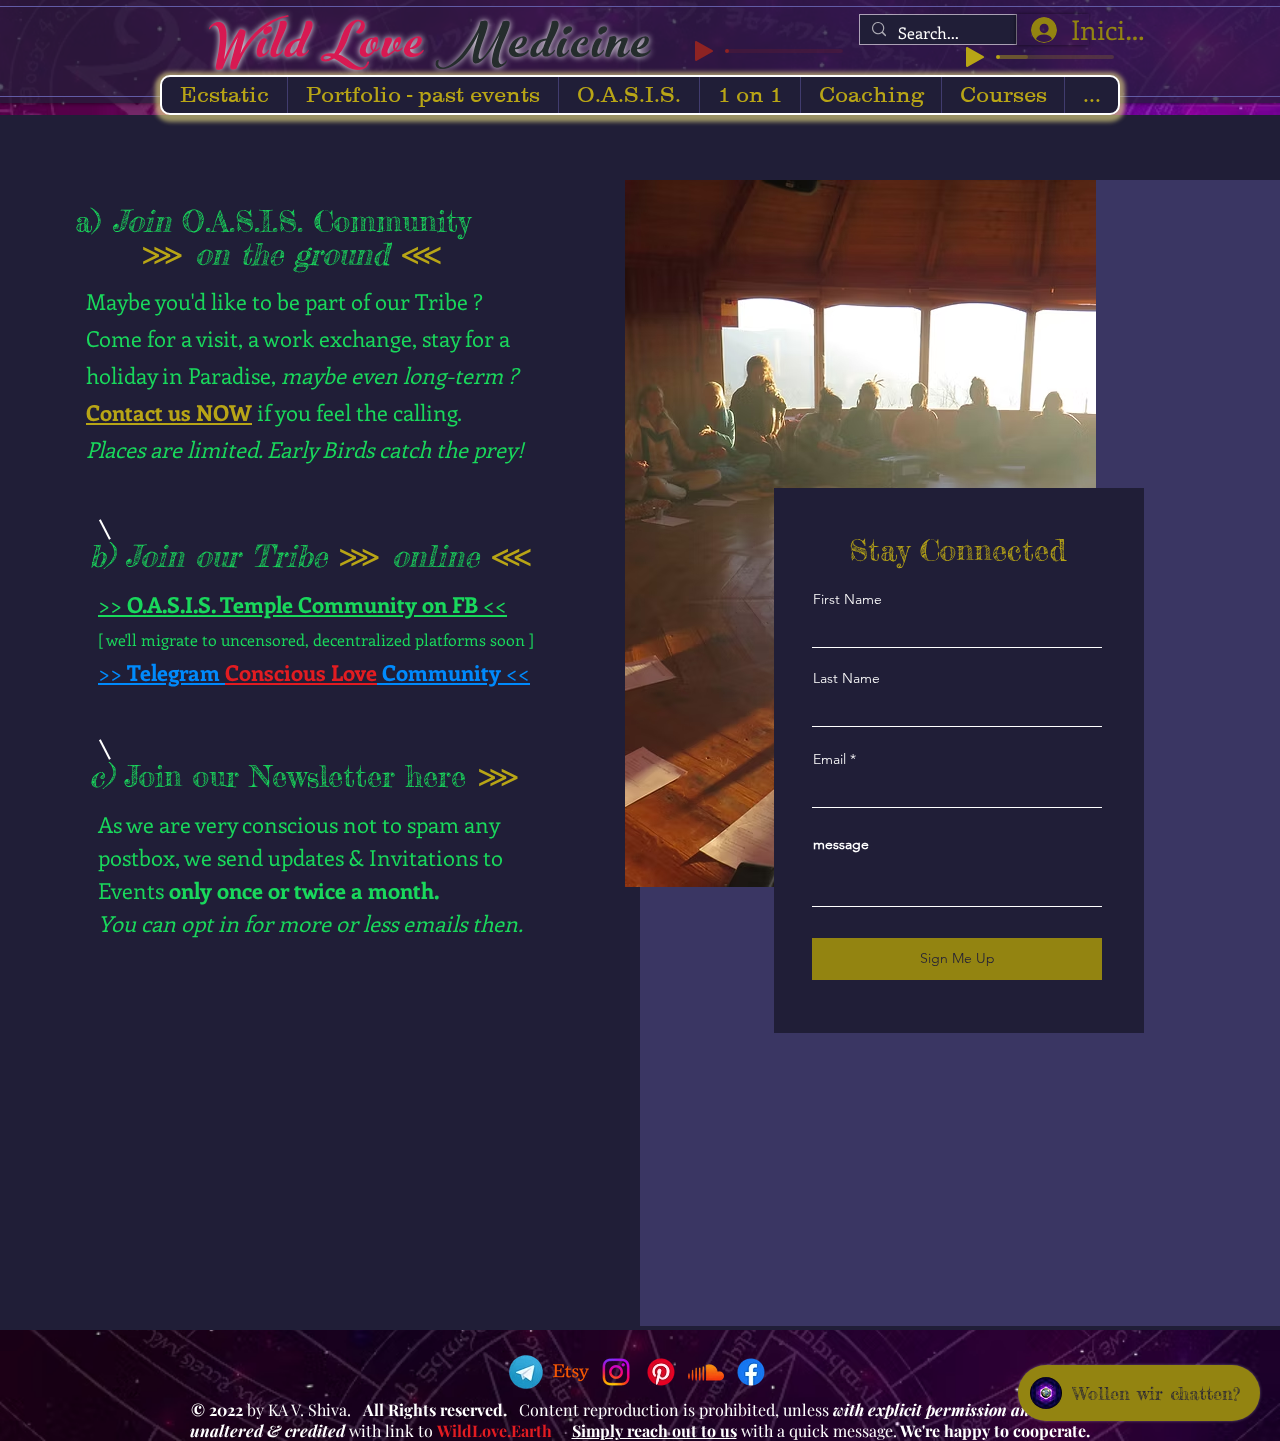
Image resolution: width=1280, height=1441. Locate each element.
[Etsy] (571, 1372)
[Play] (975, 57)
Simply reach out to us (654, 1430)
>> (112, 604)
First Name (847, 599)
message (841, 844)
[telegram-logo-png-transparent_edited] (526, 1372)
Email (829, 759)
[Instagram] (616, 1372)
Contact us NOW (169, 412)
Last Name (846, 678)
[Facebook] (751, 1372)
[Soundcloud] (706, 1372)
